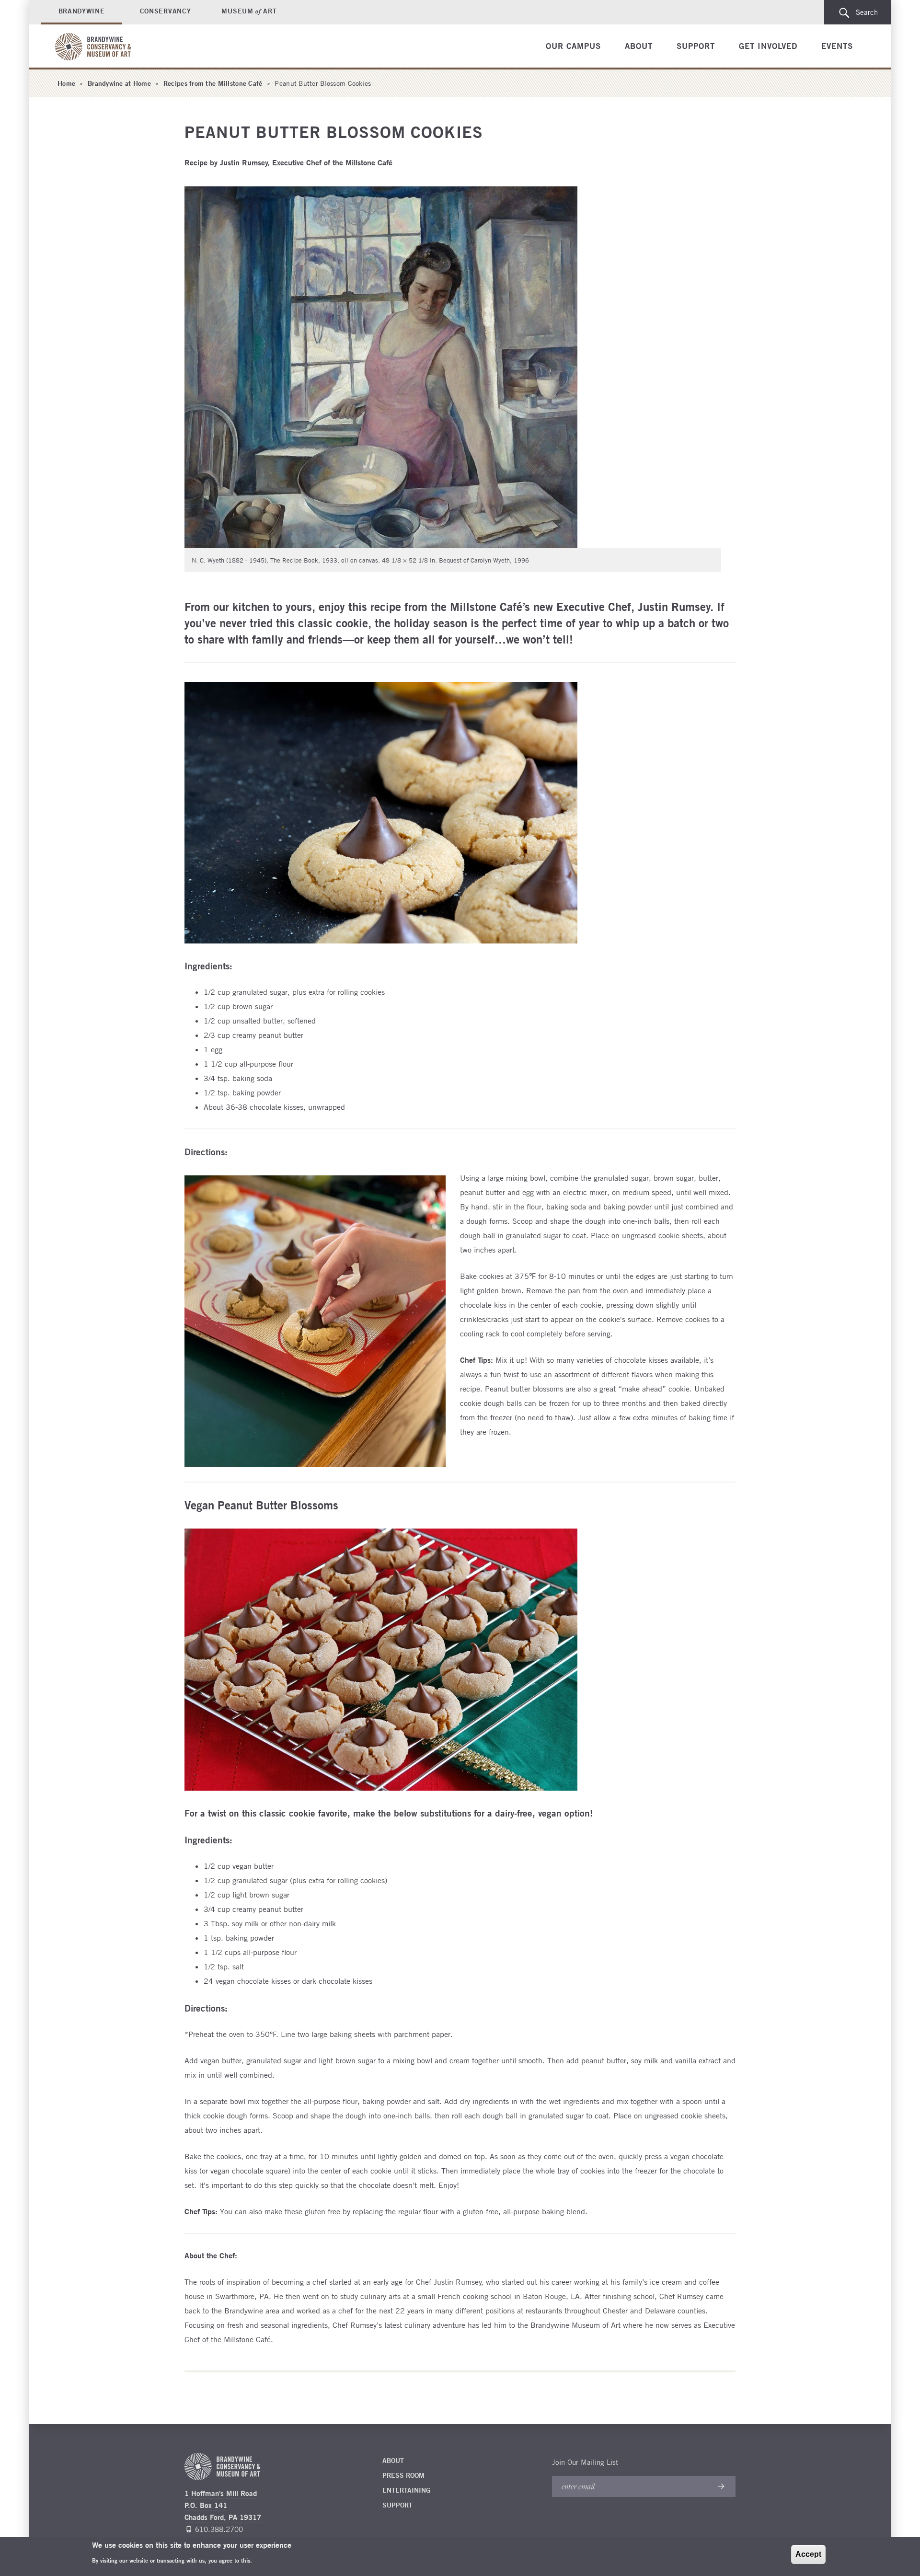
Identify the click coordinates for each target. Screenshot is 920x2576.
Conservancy (166, 11)
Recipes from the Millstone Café (213, 83)
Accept (808, 2554)
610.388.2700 (219, 2529)
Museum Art (249, 11)
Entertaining (406, 2490)
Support (696, 46)
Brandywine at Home (119, 83)
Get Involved (768, 46)
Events (837, 46)
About (639, 46)
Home (66, 83)
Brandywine (82, 11)
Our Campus (573, 46)
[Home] (95, 47)
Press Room (403, 2475)
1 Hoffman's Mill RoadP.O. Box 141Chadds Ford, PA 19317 (223, 2505)
